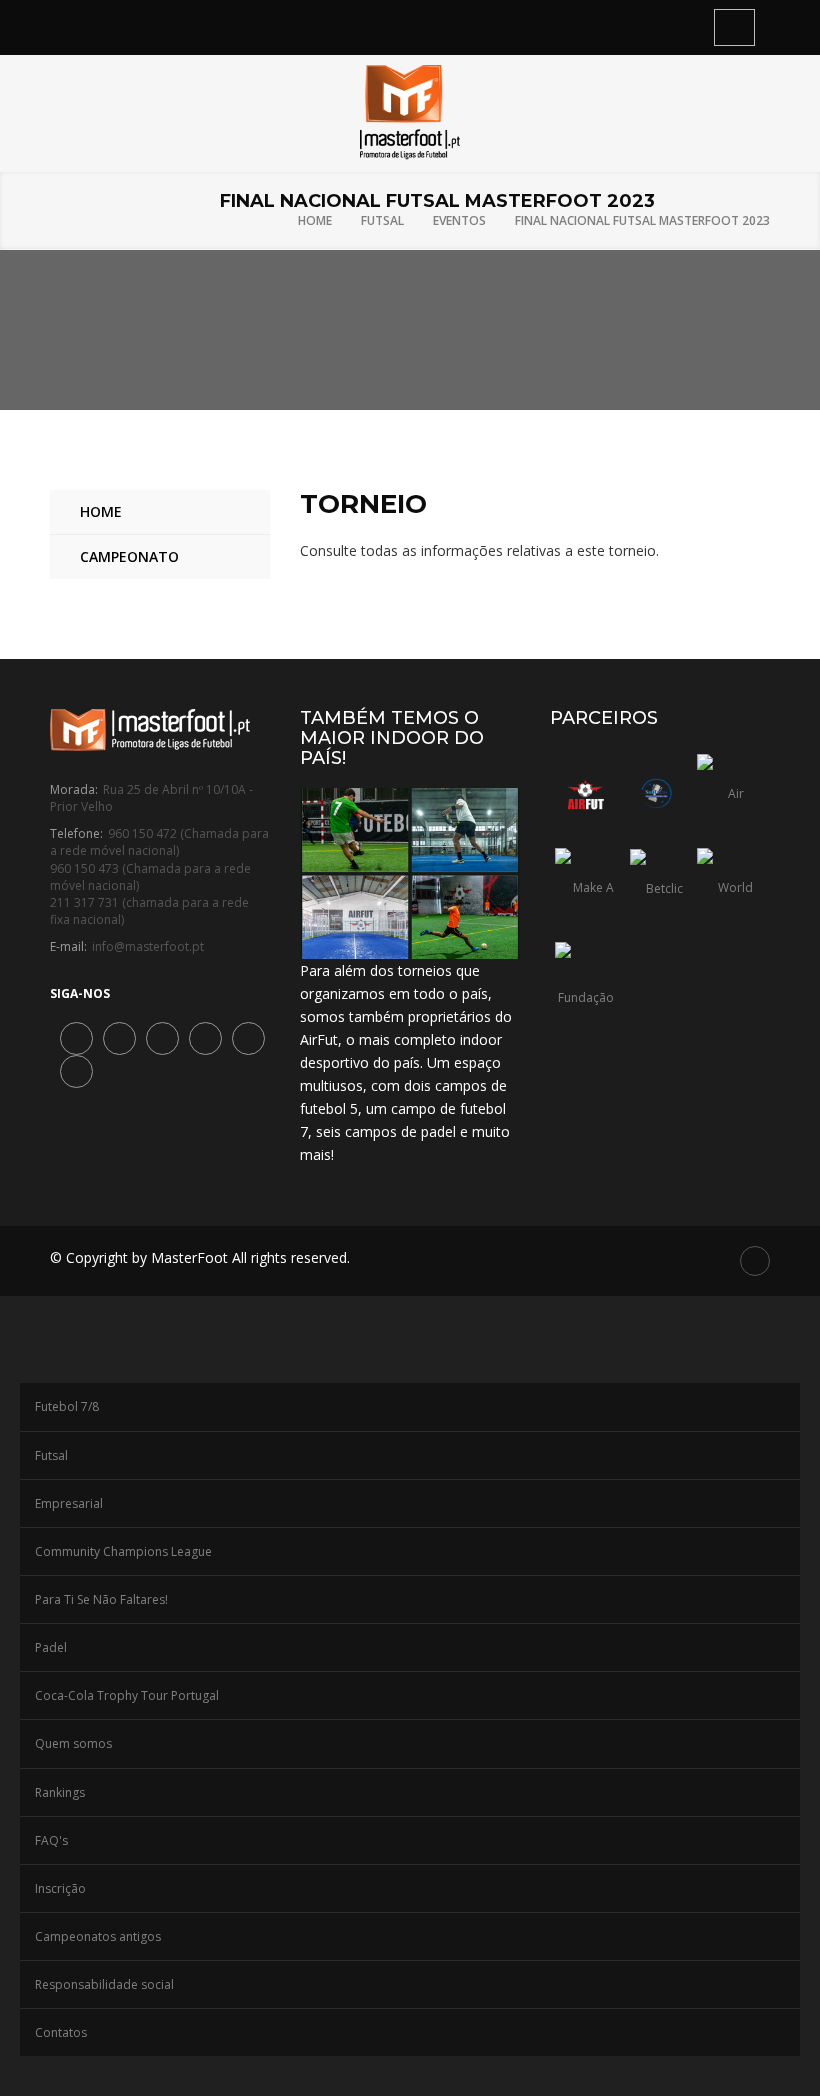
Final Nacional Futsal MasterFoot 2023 (642, 220)
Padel (51, 1647)
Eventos (459, 220)
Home (315, 220)
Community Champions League (123, 1551)
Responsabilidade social (104, 1984)
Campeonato (129, 556)
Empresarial (69, 1503)
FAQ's (51, 1840)
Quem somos (73, 1743)
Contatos (61, 2032)
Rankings (60, 1792)
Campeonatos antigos (98, 1936)
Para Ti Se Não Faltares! (101, 1599)
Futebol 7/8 (67, 1406)
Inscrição (60, 1888)
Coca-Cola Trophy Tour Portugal (127, 1695)
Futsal (382, 220)
